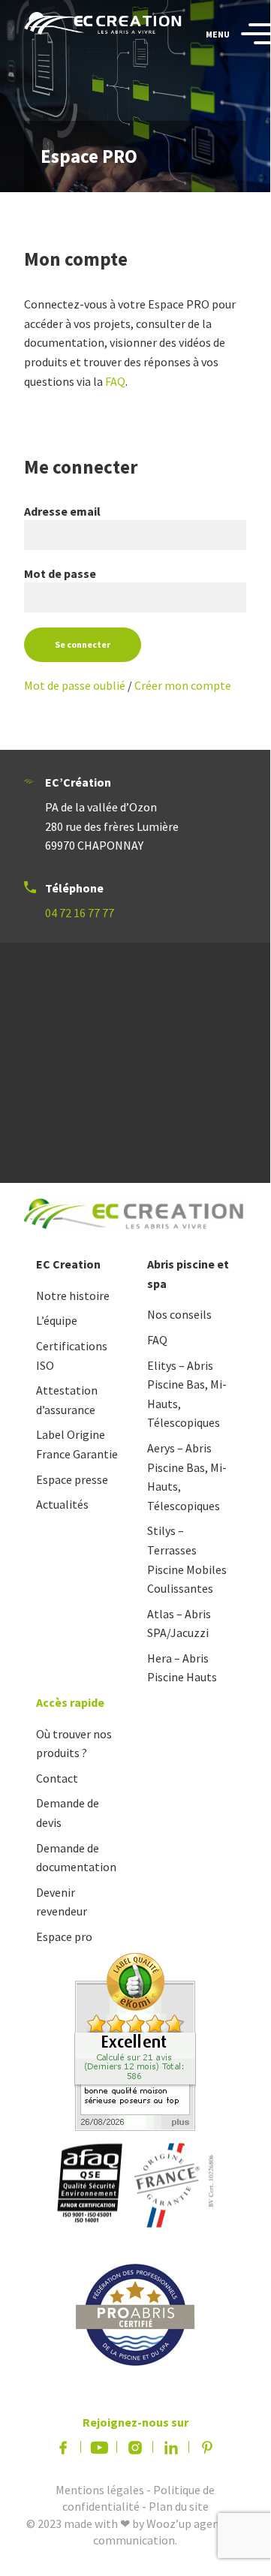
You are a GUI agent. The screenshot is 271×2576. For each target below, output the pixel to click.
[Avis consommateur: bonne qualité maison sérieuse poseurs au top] (135, 2040)
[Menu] (250, 35)
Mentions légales (100, 2490)
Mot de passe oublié (75, 685)
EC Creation (68, 1264)
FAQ (115, 381)
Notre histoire (73, 1296)
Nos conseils (179, 1314)
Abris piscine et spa (188, 1274)
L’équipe (57, 1320)
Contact (57, 1778)
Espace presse (72, 1479)
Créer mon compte (183, 685)
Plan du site (179, 2506)
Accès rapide (70, 1702)
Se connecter (83, 644)
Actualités (62, 1504)
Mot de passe (60, 573)
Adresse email (62, 511)
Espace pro (64, 1937)
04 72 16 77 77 (80, 913)
